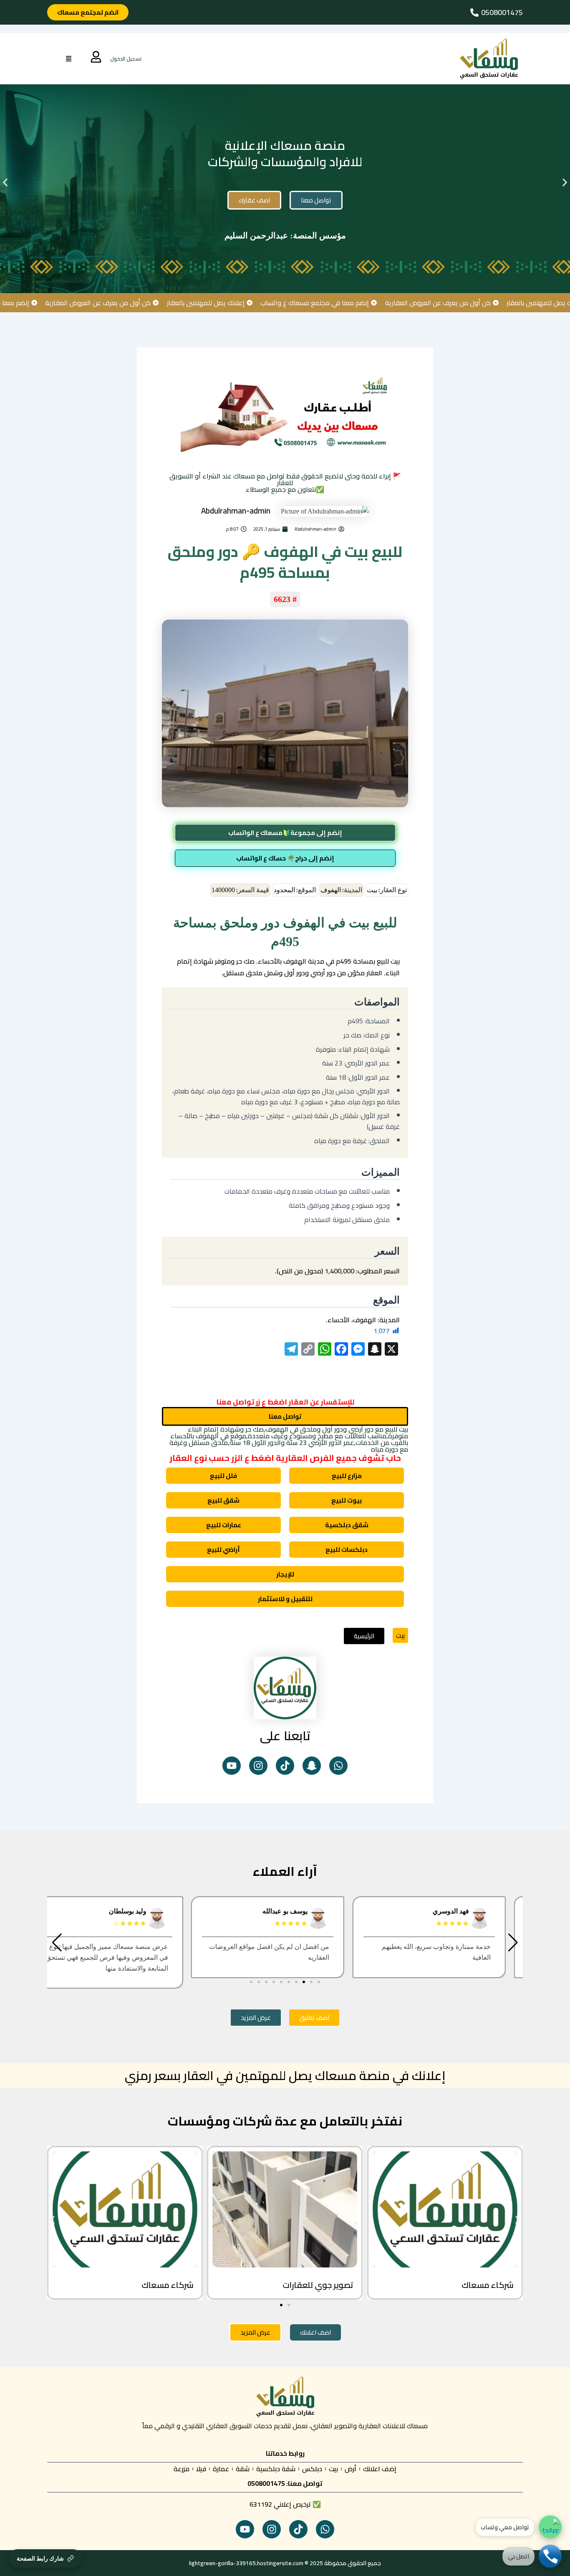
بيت (400, 1635)
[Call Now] (550, 2556)
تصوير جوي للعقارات (318, 2285)
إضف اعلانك (380, 2469)
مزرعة (182, 2469)
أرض (351, 2469)
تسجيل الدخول (126, 59)
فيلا (201, 2469)
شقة (243, 2469)
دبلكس (312, 2469)
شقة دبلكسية (276, 2469)
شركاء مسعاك (487, 2285)
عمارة (221, 2469)
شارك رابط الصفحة (40, 2558)
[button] (5, 183)
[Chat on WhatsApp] (550, 2527)
